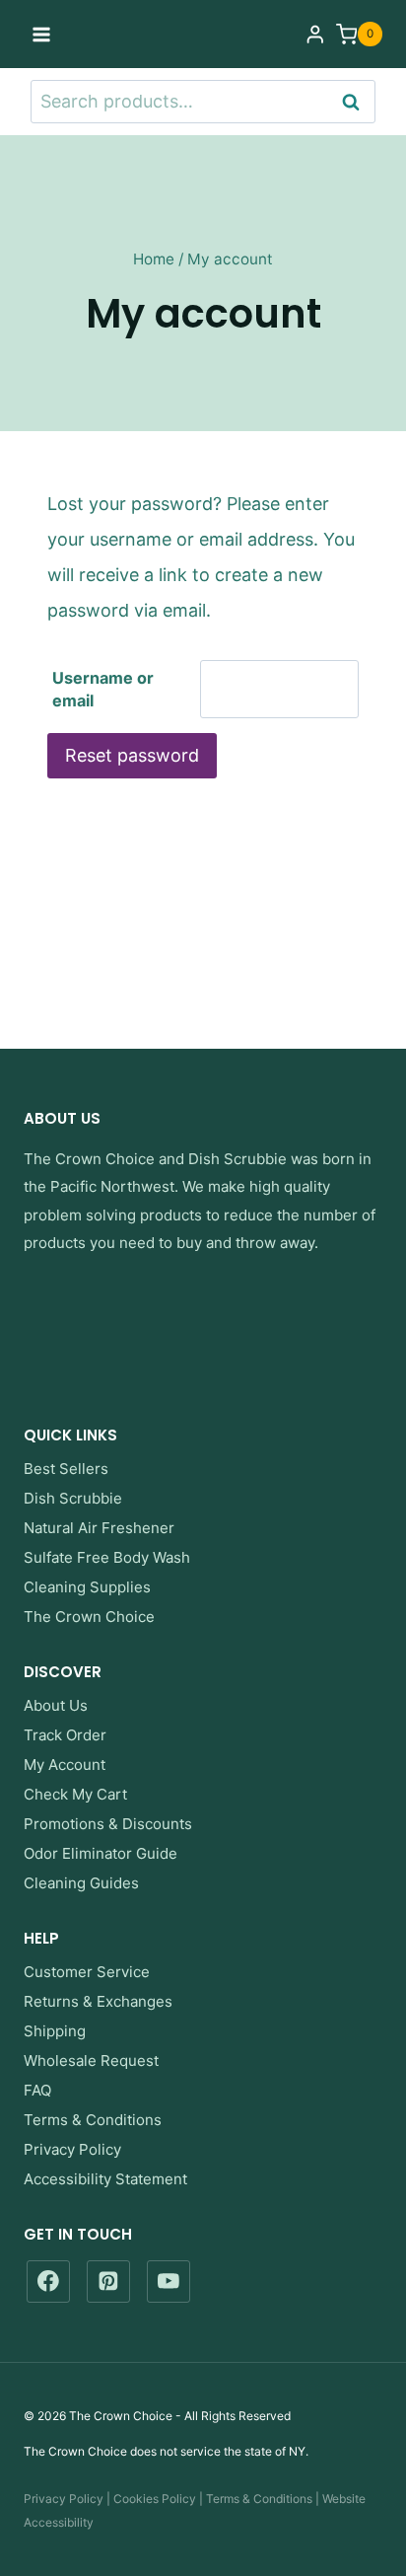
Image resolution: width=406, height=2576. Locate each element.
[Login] (315, 34)
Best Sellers (66, 1469)
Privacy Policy (72, 2149)
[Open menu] (42, 34)
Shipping (55, 2031)
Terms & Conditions (93, 2120)
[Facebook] (48, 2282)
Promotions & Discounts (108, 1824)
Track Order (65, 1735)
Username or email (103, 689)
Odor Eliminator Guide (101, 1853)
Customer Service (87, 1972)
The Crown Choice (89, 1159)
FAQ (37, 2090)
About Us (56, 1705)
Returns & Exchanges (98, 2001)
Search (357, 101)
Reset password (132, 755)
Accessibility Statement (105, 2179)
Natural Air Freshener (99, 1528)
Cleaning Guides (81, 1883)
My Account (65, 1765)
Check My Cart (75, 1794)
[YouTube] (169, 2282)
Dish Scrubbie (237, 1159)
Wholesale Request (91, 2061)
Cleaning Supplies (87, 1587)
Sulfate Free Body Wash (107, 1557)
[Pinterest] (108, 2282)
